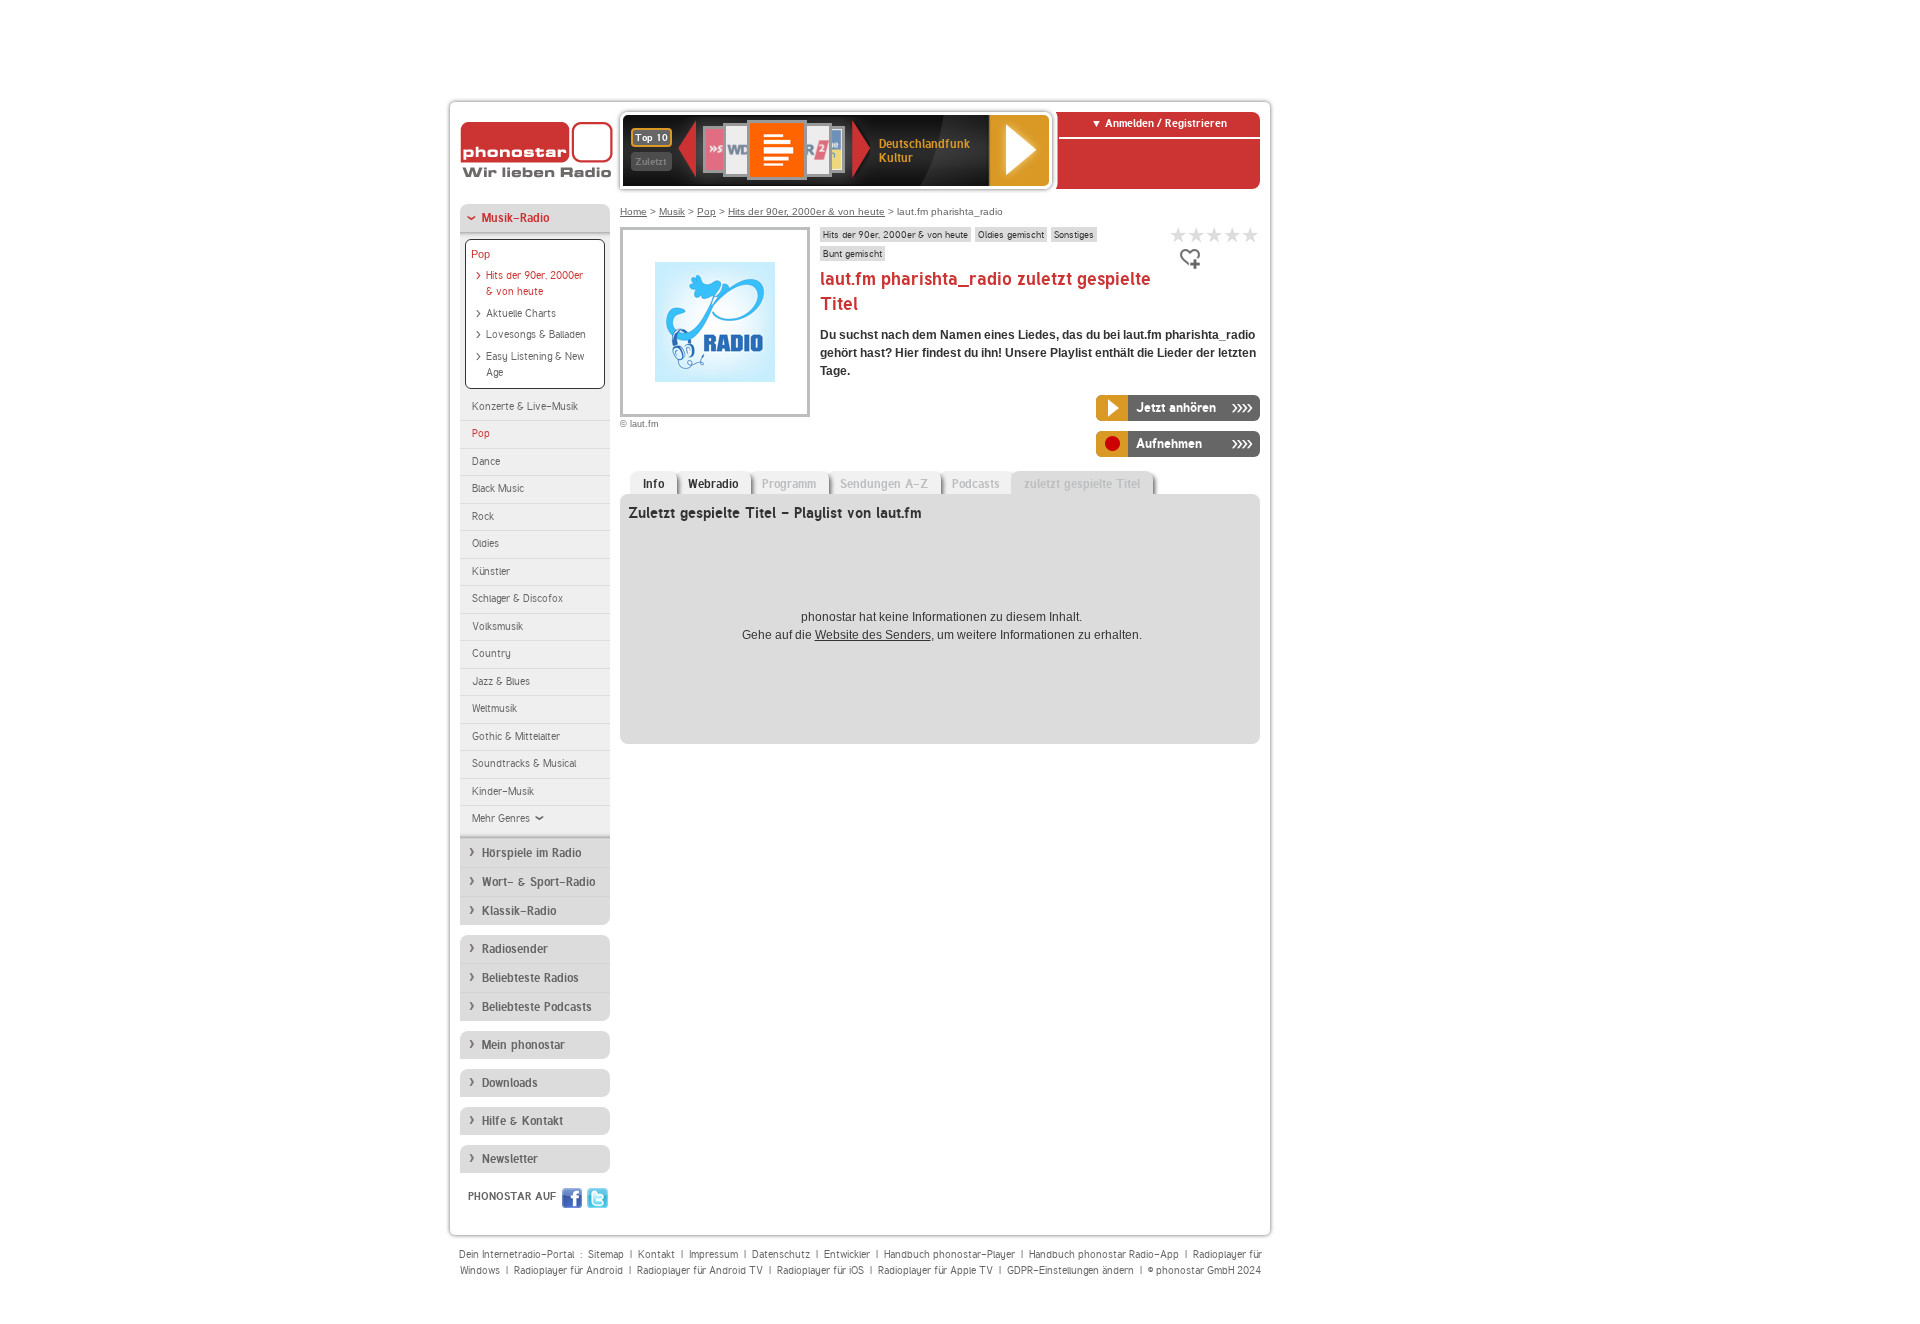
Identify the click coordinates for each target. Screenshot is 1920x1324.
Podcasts (976, 484)
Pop (480, 254)
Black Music (498, 488)
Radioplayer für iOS (820, 1270)
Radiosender (515, 949)
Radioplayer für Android (568, 1270)
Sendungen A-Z (884, 484)
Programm (789, 484)
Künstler (491, 571)
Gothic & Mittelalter (516, 736)
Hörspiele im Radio (531, 853)
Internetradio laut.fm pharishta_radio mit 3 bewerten (1215, 234)
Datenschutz (781, 1254)
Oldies (485, 543)
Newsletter (510, 1159)
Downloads (510, 1083)
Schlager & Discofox (517, 598)
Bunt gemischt (852, 253)
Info (653, 484)
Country (491, 653)
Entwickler (847, 1254)
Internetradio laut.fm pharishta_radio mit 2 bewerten (1197, 234)
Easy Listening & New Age (535, 365)
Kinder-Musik (503, 791)
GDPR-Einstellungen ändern (1070, 1270)
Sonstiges (1074, 234)
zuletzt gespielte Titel (1082, 484)
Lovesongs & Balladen (536, 334)
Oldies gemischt (1011, 234)
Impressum (713, 1254)
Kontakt (656, 1254)
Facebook (572, 1198)
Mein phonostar (523, 1045)
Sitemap (606, 1254)
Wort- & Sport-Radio (538, 882)
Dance (486, 461)
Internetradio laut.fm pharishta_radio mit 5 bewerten (1251, 234)
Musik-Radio (515, 218)
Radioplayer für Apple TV (935, 1270)
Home (633, 211)
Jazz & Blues (501, 681)
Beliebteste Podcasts (537, 1007)
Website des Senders (873, 635)
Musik (672, 211)
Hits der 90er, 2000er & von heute (534, 284)
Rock (483, 516)
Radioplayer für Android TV (700, 1270)
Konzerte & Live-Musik (525, 406)
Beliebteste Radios (530, 978)
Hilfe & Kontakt (522, 1121)
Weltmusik (494, 708)
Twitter (597, 1198)
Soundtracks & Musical (524, 763)
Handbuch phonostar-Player (949, 1254)
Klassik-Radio (519, 911)
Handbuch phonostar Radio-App (1104, 1254)
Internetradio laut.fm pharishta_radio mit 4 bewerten (1233, 234)
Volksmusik (497, 626)
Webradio (713, 484)
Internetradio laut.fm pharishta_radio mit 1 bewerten (1179, 234)
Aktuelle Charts (521, 313)
